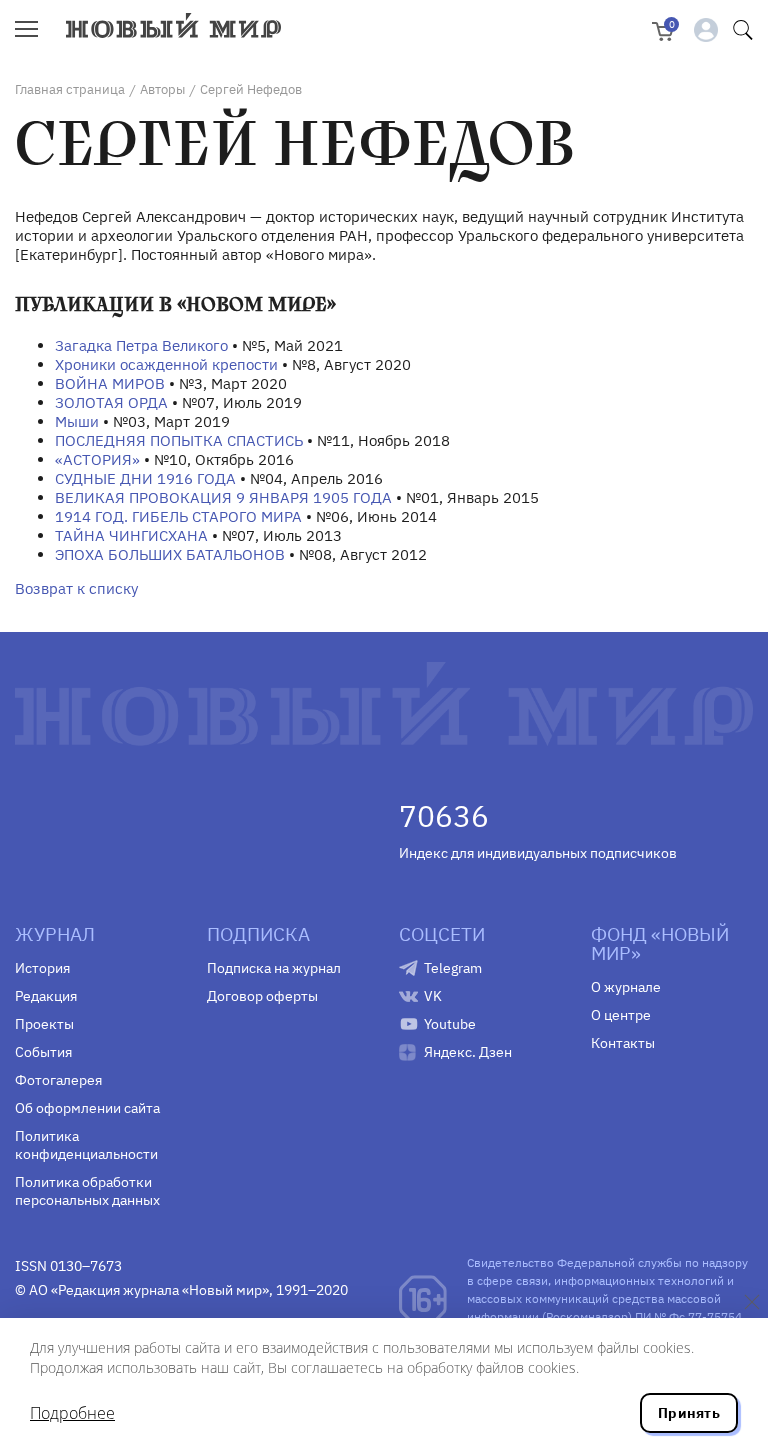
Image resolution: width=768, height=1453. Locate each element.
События (43, 1052)
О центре (621, 1015)
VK (433, 996)
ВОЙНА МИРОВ (110, 383)
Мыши (77, 421)
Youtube (450, 1024)
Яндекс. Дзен (468, 1052)
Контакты (623, 1043)
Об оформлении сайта (87, 1108)
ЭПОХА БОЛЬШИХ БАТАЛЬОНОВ (170, 554)
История (42, 968)
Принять (689, 1413)
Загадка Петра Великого (141, 345)
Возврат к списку (76, 588)
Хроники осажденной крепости (166, 364)
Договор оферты (262, 996)
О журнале (626, 987)
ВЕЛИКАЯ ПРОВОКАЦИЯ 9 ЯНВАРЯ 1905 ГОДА (223, 497)
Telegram (453, 968)
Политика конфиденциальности (86, 1145)
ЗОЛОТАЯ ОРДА (111, 402)
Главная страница (70, 89)
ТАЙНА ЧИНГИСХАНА (131, 535)
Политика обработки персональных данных (87, 1191)
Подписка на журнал (274, 968)
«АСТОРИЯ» (97, 459)
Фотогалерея (58, 1080)
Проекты (44, 1024)
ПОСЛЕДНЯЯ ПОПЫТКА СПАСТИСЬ (179, 440)
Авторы (162, 89)
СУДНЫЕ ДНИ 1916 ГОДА (145, 478)
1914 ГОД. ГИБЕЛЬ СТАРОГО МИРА (178, 516)
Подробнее (72, 1413)
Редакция (46, 996)
